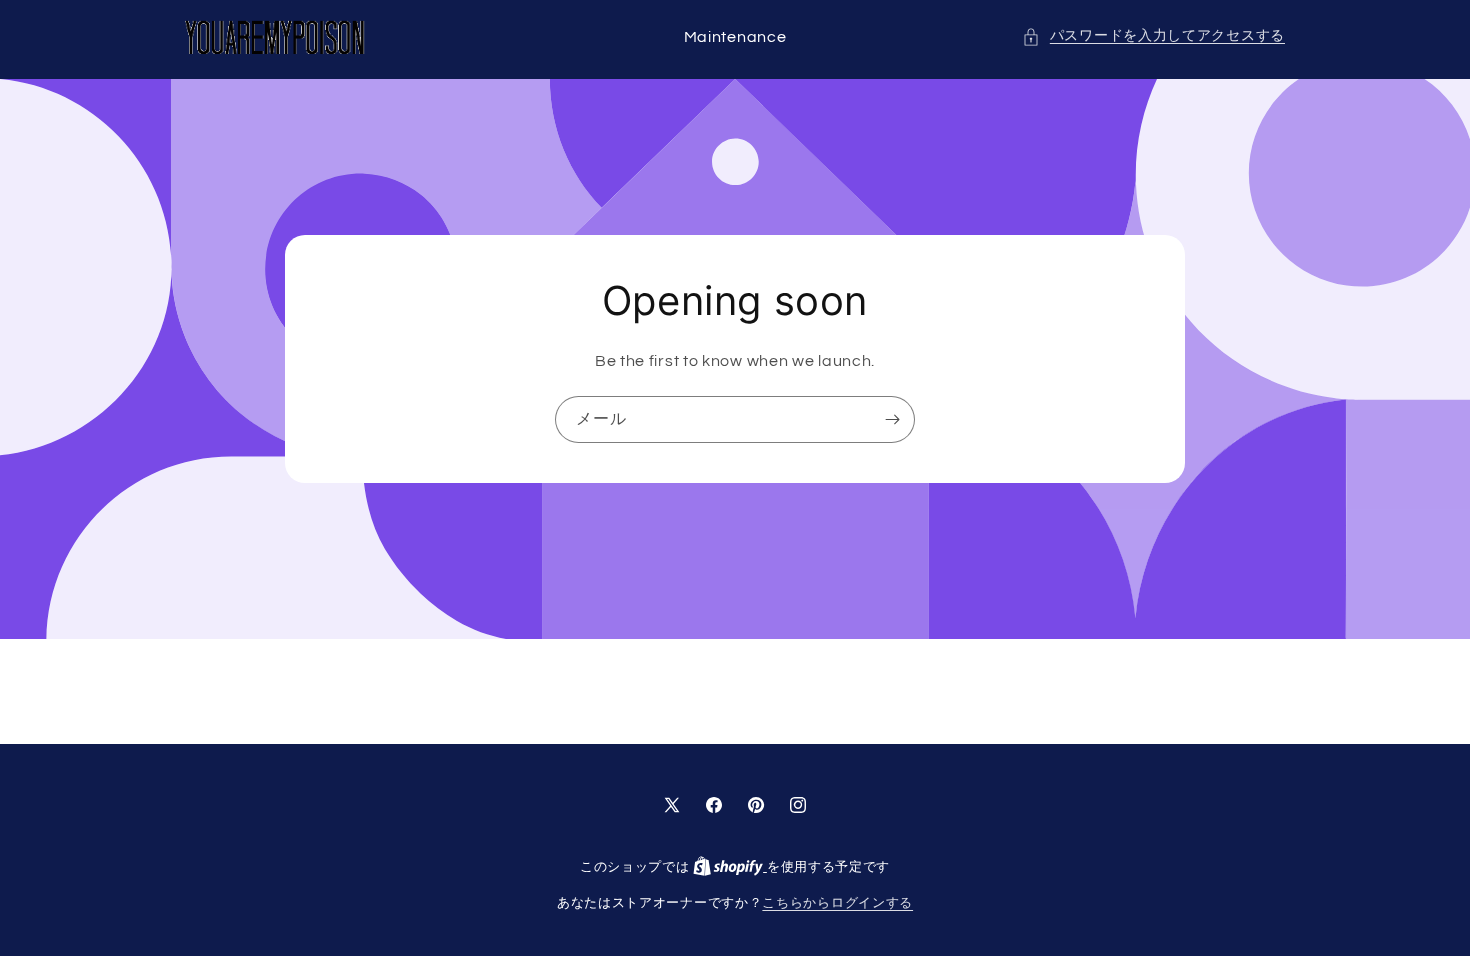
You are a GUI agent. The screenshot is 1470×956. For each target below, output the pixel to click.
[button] (1153, 36)
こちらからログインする (837, 903)
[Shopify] (730, 867)
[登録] (892, 419)
